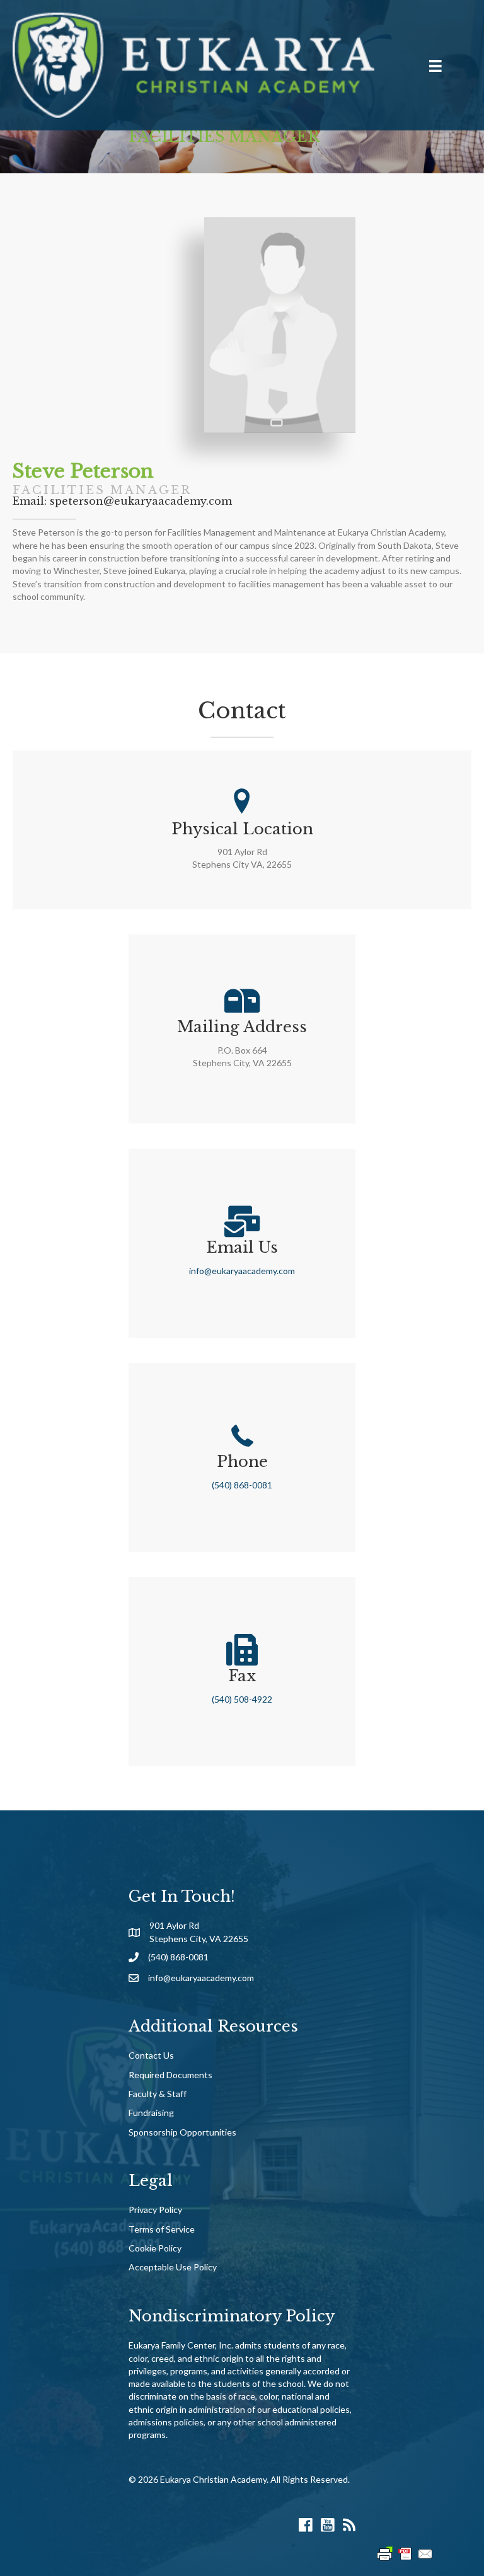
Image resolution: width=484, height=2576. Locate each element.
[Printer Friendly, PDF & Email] (405, 2553)
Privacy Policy (155, 2210)
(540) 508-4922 (242, 1699)
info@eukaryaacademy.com (242, 1271)
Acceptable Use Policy (173, 2267)
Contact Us (151, 2055)
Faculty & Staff (158, 2094)
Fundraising (151, 2113)
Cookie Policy (155, 2248)
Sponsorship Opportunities (182, 2132)
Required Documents (170, 2075)
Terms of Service (162, 2229)
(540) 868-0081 (242, 1485)
